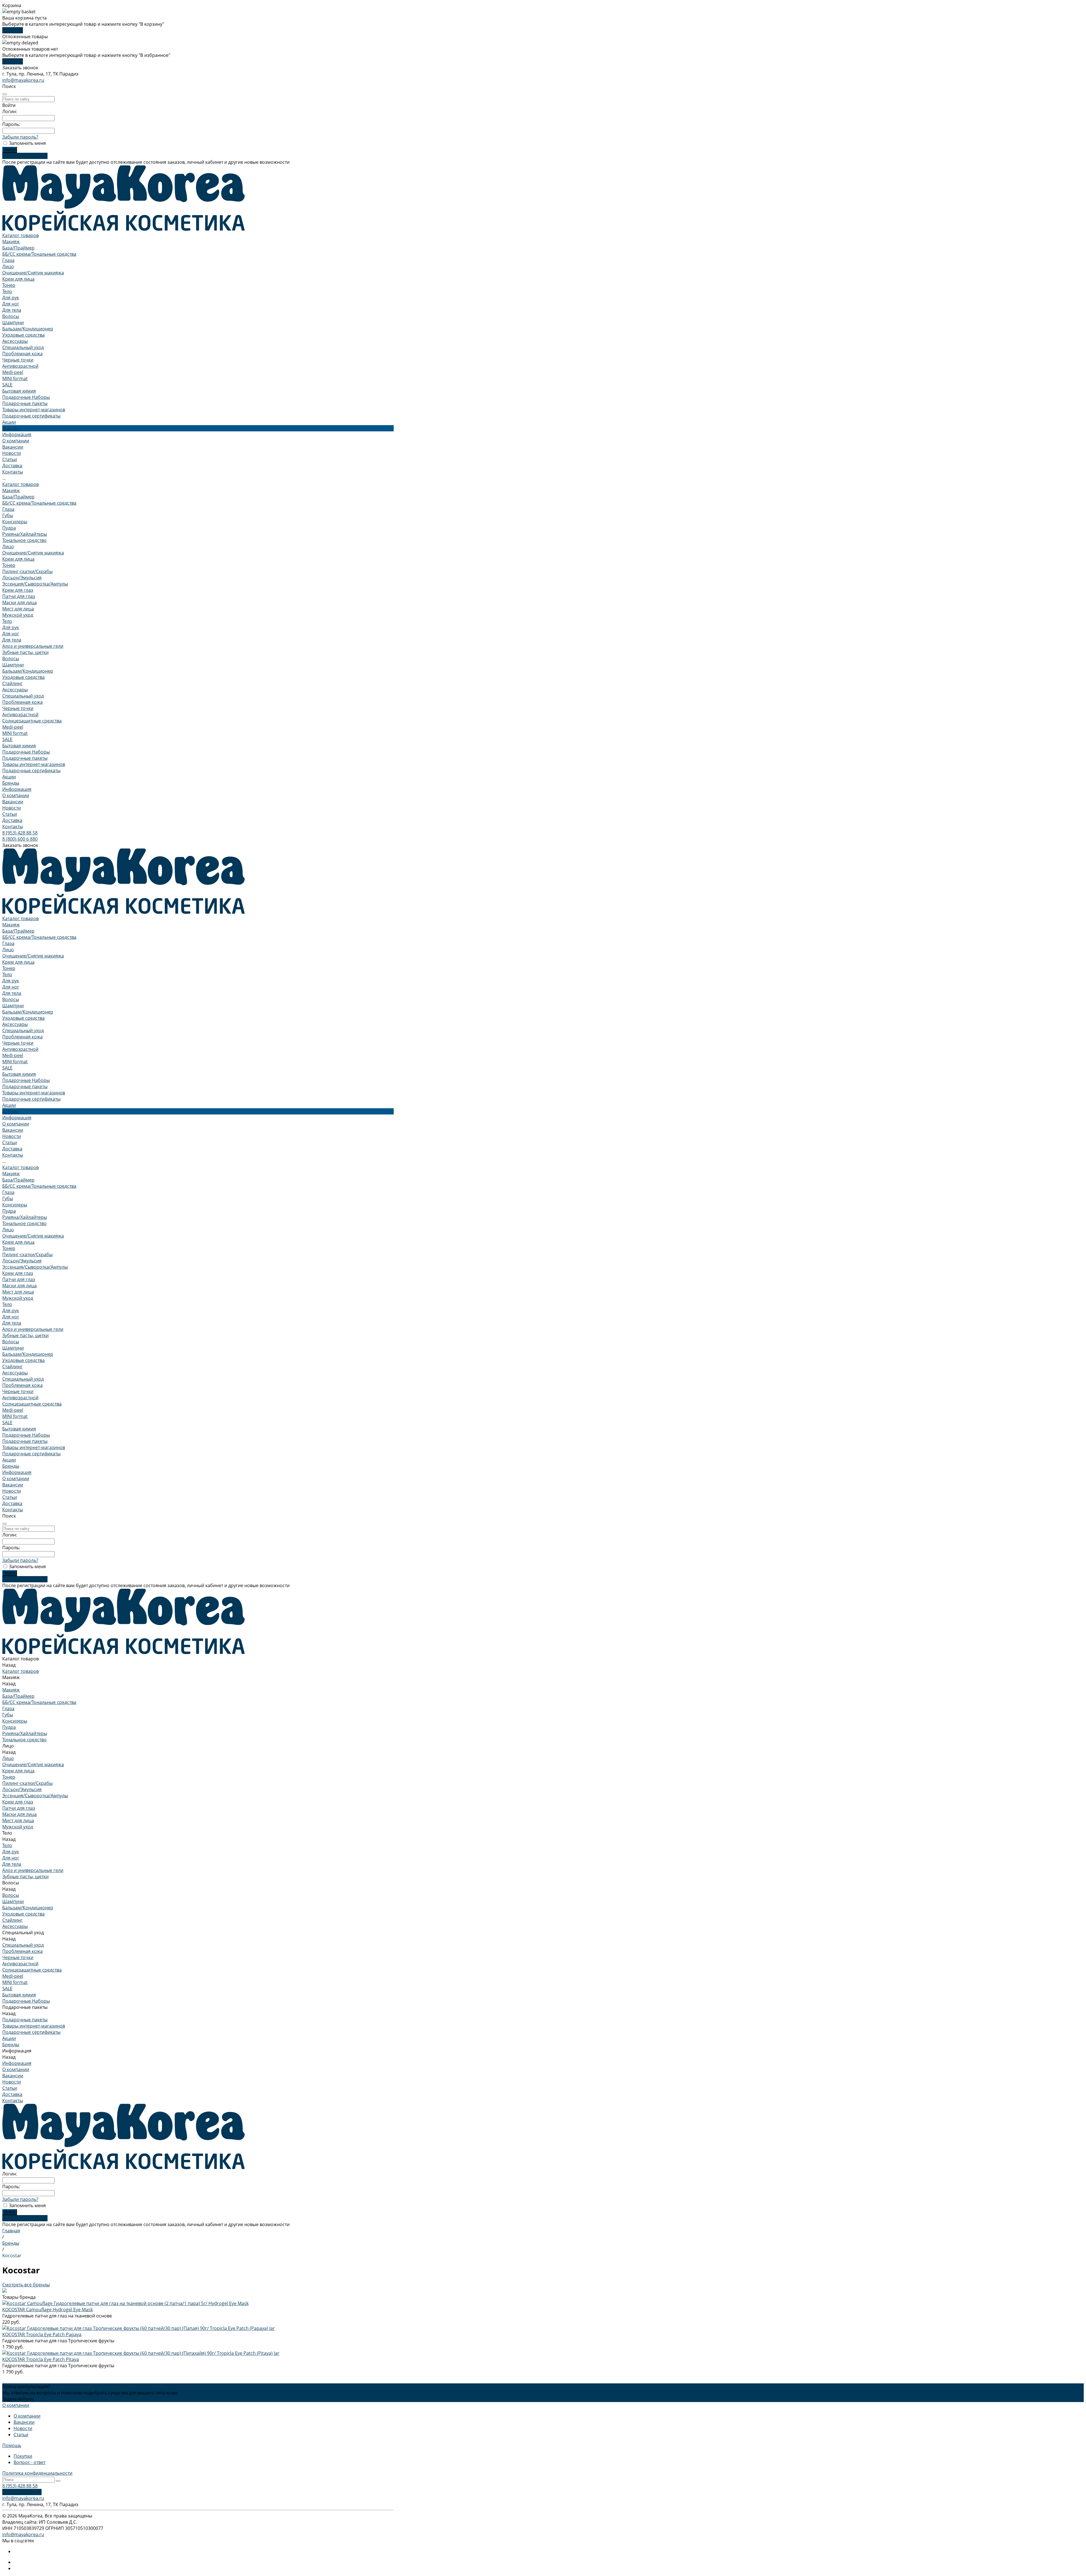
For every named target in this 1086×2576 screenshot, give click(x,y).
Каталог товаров (21, 484)
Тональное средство (24, 540)
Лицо (8, 266)
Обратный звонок (22, 2492)
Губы (8, 515)
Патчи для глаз (19, 596)
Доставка (12, 820)
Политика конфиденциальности (37, 2473)
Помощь (12, 2445)
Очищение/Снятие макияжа (33, 273)
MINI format (15, 378)
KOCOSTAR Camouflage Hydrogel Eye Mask (48, 2310)
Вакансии (13, 447)
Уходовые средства (23, 335)
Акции (9, 777)
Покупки (23, 2456)
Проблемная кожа (22, 354)
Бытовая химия (19, 391)
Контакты (13, 827)
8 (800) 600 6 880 (20, 839)
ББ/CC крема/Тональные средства (39, 254)
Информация (17, 789)
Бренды (11, 783)
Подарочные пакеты (25, 403)
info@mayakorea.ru (23, 80)
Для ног (11, 304)
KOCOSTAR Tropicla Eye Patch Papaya (42, 2334)
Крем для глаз (18, 590)
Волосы (11, 316)
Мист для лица (18, 609)
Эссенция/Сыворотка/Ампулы (35, 584)
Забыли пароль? (20, 137)
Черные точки (18, 360)
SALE (7, 385)
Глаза (8, 260)
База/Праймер (18, 248)
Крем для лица (18, 279)
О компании (16, 441)
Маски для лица (20, 602)
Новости (12, 453)
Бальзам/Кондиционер (28, 329)
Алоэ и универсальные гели (33, 646)
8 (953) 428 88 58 (20, 833)
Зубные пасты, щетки (25, 652)
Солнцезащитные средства (32, 721)
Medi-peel (13, 372)
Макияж (11, 242)
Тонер (9, 285)
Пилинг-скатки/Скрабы (27, 571)
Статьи (10, 459)
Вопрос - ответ (30, 2462)
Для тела (12, 310)
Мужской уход (18, 615)
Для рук (11, 298)
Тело (7, 291)
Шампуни (13, 322)
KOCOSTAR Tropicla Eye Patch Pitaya (41, 2359)
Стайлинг (12, 683)
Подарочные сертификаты (31, 416)
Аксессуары (15, 341)
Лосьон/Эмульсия (22, 578)
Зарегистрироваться (25, 156)
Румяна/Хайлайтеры (25, 534)
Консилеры (15, 522)
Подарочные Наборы (26, 397)
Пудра (9, 528)
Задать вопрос (18, 2399)
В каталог (13, 30)
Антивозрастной (20, 366)
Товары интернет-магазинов (34, 410)
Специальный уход (23, 347)
